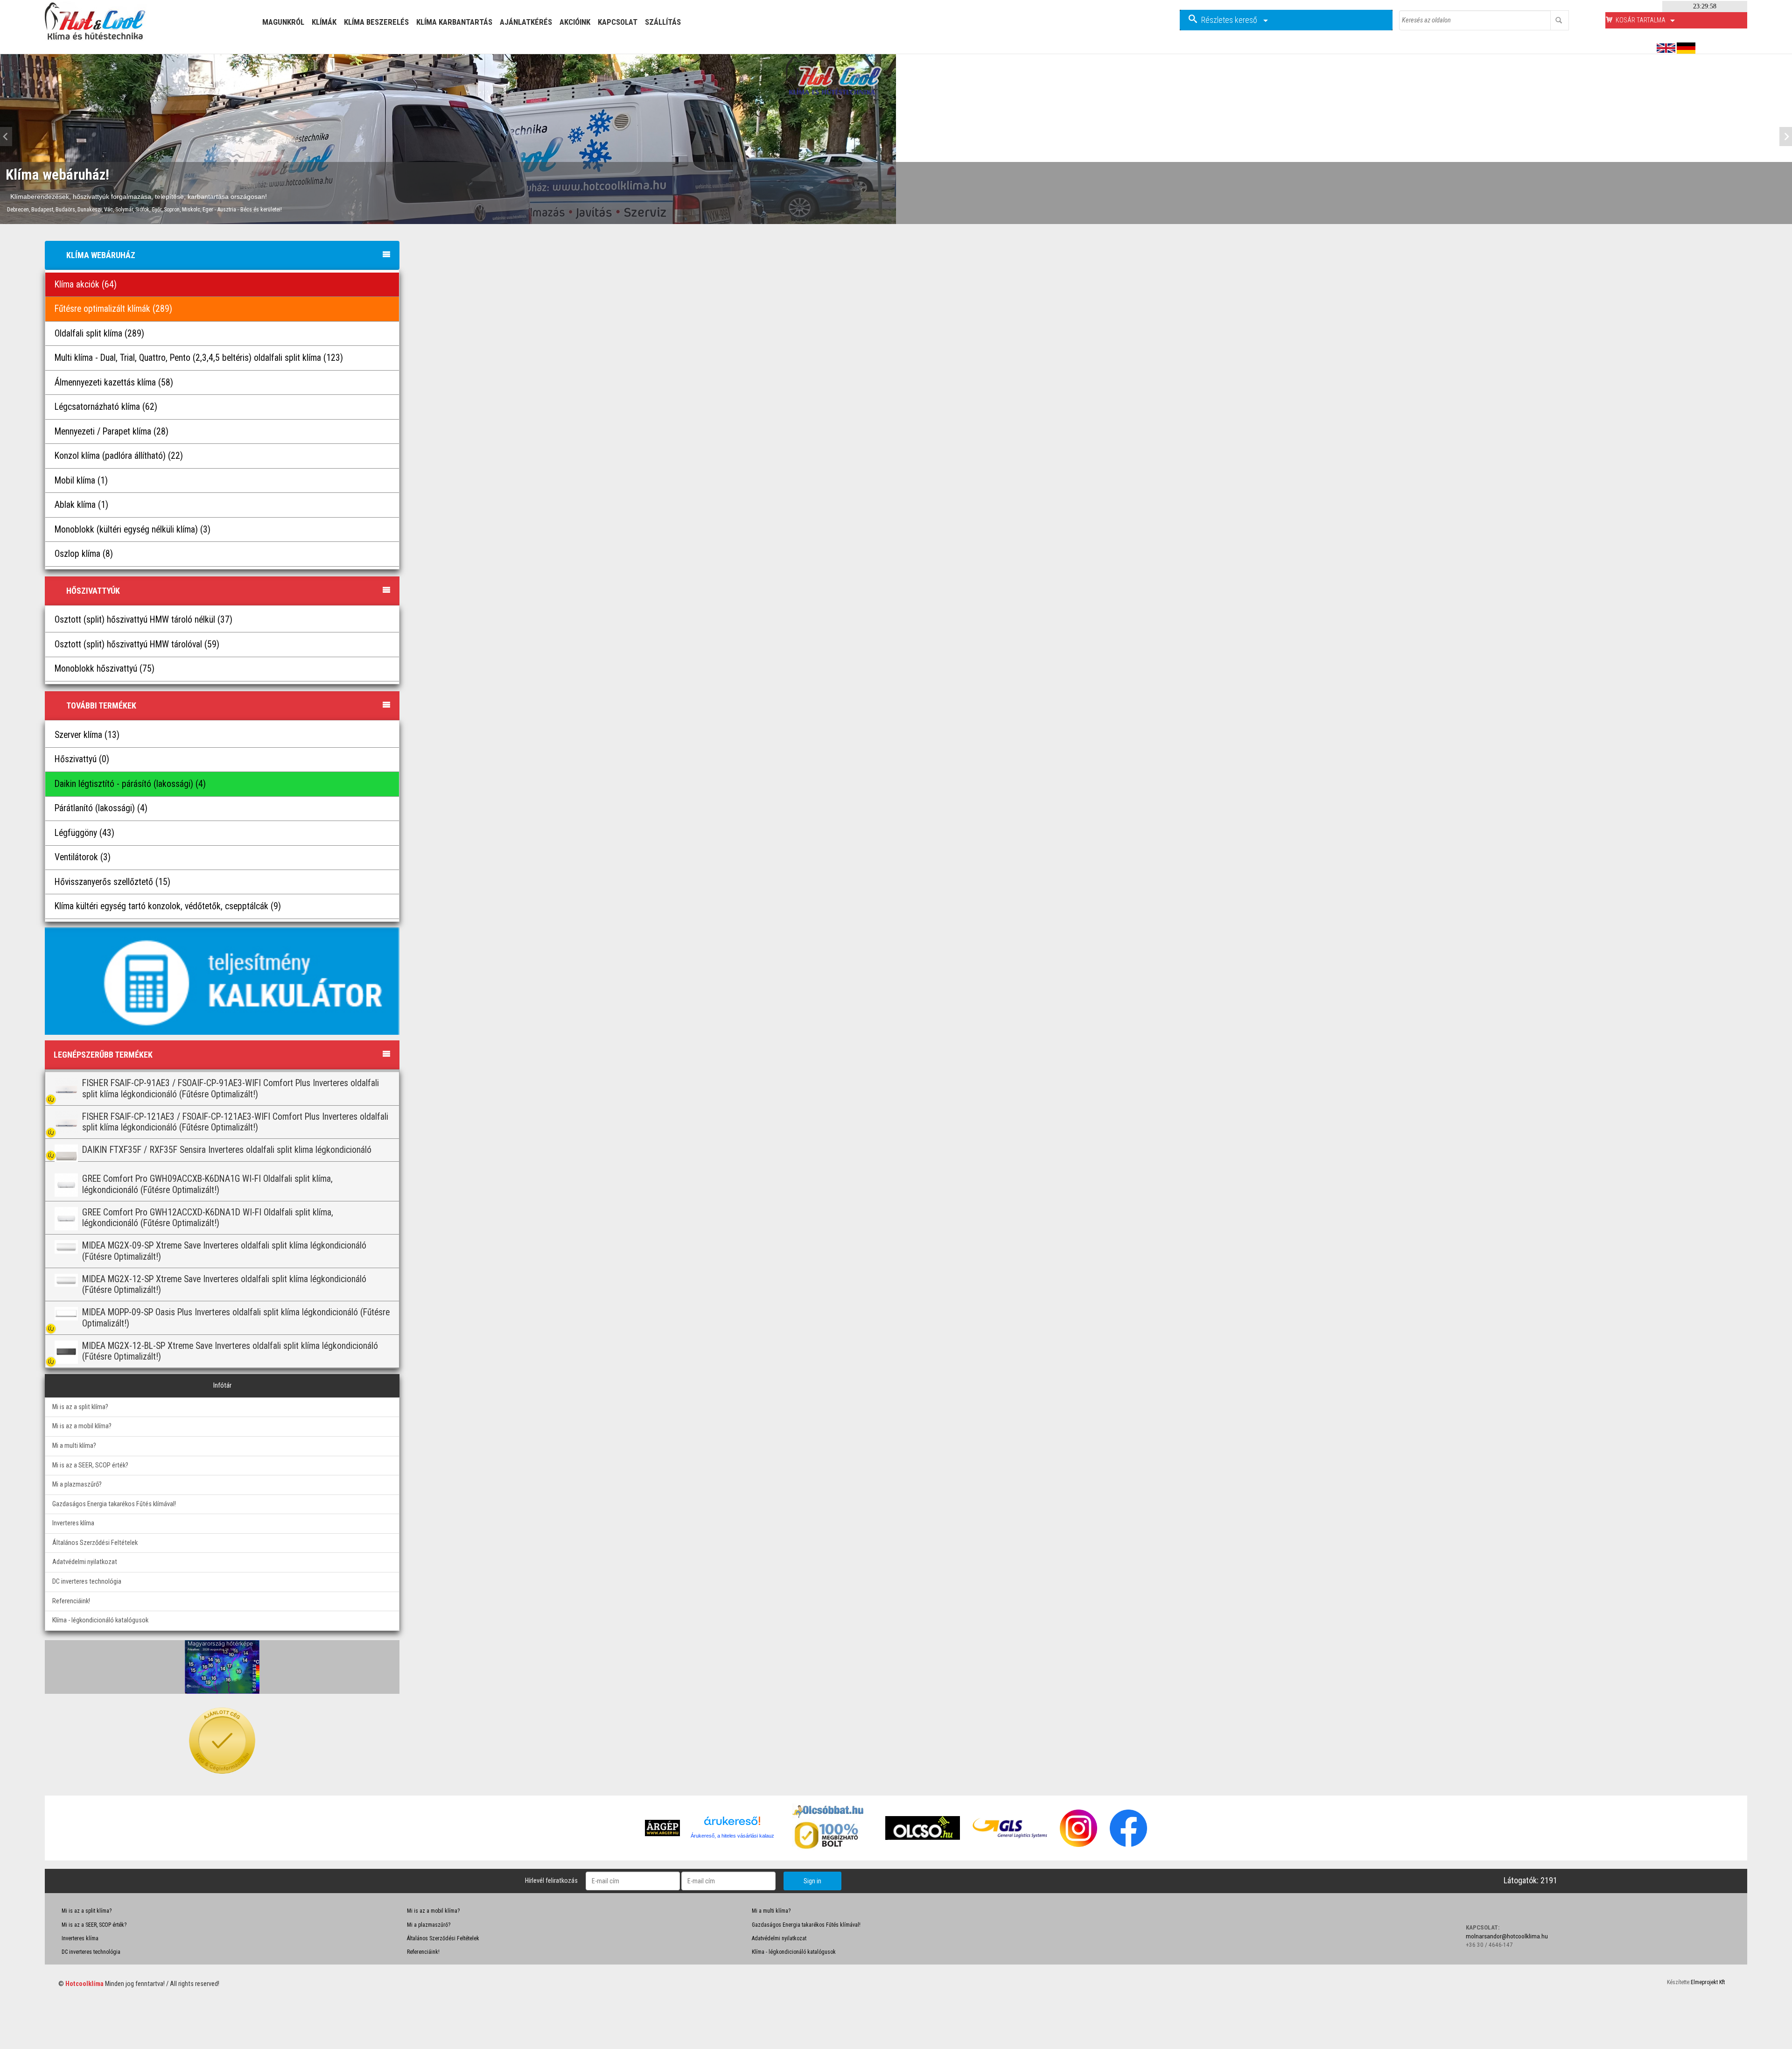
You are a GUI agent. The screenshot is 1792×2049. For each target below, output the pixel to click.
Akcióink (575, 22)
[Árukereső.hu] (732, 1824)
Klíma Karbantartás (454, 22)
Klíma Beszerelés (376, 22)
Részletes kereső (1230, 20)
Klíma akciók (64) (86, 284)
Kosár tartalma (1641, 20)
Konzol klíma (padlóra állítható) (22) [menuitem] (119, 456)
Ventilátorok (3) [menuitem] (83, 857)
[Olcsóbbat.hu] (829, 1835)
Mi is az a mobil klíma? (82, 1426)
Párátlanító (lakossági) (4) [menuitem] (101, 808)
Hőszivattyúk (93, 591)
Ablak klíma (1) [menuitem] (81, 505)
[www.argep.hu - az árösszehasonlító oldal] (662, 1828)
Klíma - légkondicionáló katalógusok (100, 1620)
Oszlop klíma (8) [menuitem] (84, 554)
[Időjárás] (222, 1666)
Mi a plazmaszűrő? (77, 1484)
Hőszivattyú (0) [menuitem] (82, 759)
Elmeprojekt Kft (1708, 1982)
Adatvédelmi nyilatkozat (85, 1562)
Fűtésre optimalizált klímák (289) (113, 309)
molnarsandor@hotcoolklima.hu (1507, 1936)
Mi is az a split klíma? (80, 1407)
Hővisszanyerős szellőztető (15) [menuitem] (112, 882)
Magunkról (283, 22)
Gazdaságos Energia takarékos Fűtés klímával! (114, 1504)
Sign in (812, 1881)
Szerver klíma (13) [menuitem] (87, 735)
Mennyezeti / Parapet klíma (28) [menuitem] (112, 432)
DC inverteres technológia (87, 1582)
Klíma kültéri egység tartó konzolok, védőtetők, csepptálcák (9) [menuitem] (168, 906)
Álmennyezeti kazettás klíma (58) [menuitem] (114, 382)
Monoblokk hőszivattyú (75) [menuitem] (105, 669)
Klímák (324, 22)
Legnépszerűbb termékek (103, 1055)
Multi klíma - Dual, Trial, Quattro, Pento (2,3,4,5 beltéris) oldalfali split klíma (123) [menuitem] (199, 358)
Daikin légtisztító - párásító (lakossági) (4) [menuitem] (130, 784)
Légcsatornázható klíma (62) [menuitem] (106, 407)
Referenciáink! (71, 1601)
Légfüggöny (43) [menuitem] (84, 833)
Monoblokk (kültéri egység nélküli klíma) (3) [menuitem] (133, 530)
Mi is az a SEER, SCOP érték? (90, 1465)
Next (1783, 137)
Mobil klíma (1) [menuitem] (81, 481)
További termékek (101, 705)
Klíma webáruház (101, 255)
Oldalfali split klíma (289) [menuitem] (99, 333)
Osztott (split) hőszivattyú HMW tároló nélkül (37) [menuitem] (143, 620)
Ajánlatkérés (526, 22)
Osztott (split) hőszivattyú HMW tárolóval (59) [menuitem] (137, 644)
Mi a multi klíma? (74, 1446)
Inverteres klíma (73, 1523)
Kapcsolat (618, 22)
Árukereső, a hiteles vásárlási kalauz (732, 1836)
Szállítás (663, 22)
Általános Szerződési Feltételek (95, 1543)
